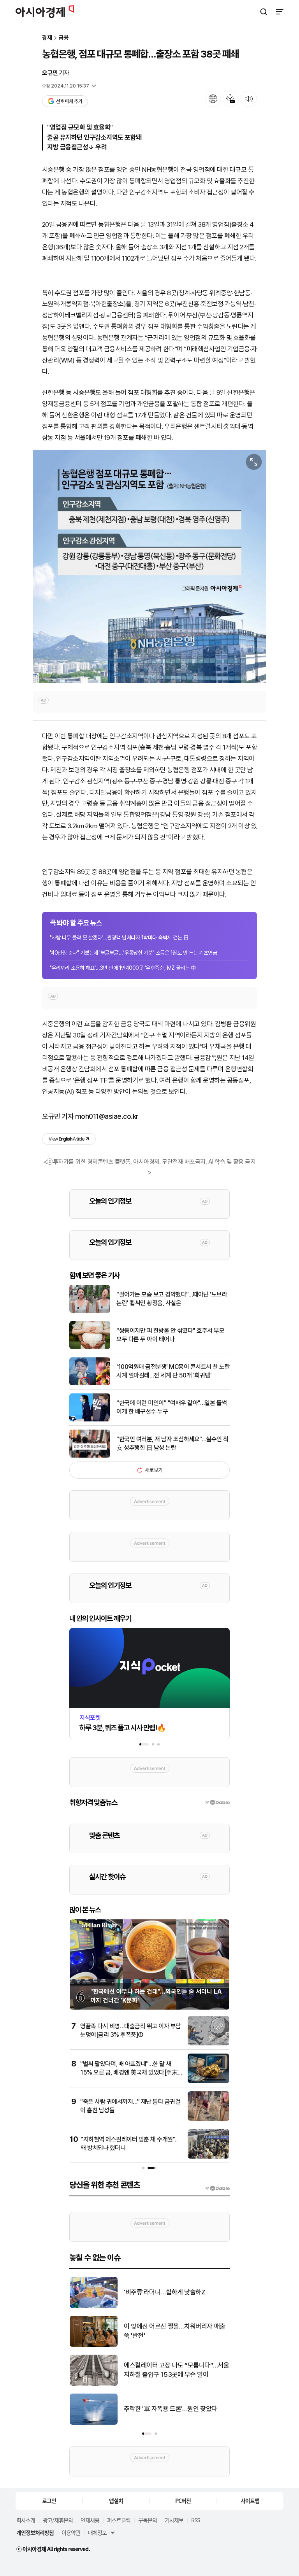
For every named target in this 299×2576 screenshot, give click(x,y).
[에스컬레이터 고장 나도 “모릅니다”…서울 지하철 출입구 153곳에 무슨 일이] (94, 2384)
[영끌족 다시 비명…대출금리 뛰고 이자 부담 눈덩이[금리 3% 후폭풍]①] (208, 2044)
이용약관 (71, 2532)
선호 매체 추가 (69, 101)
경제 (47, 38)
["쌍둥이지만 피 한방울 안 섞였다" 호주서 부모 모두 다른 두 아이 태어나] (90, 1347)
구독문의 (148, 2520)
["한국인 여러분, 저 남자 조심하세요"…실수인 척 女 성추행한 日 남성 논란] (90, 1456)
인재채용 (90, 2520)
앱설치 (116, 2501)
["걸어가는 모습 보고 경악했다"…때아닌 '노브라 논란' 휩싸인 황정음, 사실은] (90, 1311)
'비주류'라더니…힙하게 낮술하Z (164, 2292)
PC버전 (183, 2501)
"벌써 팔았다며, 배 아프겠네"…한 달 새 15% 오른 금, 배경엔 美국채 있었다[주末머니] (129, 2073)
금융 (64, 38)
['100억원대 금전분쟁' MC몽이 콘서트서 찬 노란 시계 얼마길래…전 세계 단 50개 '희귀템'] (90, 1384)
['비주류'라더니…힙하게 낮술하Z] (94, 2306)
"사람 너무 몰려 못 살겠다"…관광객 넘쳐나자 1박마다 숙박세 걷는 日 (119, 938)
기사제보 (174, 2520)
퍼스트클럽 (119, 2520)
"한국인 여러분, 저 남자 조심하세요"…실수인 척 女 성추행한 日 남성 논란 (172, 1443)
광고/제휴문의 (58, 2520)
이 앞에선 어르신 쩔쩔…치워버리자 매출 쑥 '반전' (175, 2331)
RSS (195, 2520)
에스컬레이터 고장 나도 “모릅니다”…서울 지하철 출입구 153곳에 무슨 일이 (176, 2370)
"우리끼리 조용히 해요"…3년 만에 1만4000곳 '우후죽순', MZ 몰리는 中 (123, 968)
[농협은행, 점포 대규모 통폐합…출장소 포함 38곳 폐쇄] (149, 566)
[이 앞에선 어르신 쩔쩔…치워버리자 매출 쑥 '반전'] (94, 2345)
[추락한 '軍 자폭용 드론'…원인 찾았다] (94, 2423)
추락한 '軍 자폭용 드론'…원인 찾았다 (171, 2409)
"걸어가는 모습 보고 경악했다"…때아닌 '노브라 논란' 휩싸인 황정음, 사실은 (172, 1299)
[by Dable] (217, 2188)
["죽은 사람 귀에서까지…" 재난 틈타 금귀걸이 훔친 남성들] (208, 2119)
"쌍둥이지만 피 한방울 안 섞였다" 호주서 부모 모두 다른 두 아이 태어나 (170, 1335)
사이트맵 (250, 2501)
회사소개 (26, 2520)
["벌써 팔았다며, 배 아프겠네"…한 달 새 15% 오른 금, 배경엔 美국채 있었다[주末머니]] (208, 2081)
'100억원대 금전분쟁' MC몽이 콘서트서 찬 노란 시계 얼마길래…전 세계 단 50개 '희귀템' (173, 1371)
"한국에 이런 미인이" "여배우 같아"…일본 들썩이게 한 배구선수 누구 (172, 1407)
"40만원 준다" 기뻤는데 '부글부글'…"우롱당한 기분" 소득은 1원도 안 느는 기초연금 (133, 953)
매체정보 (97, 2532)
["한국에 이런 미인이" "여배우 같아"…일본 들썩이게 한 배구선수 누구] (90, 1420)
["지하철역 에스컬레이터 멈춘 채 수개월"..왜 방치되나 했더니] (208, 2157)
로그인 (49, 2501)
